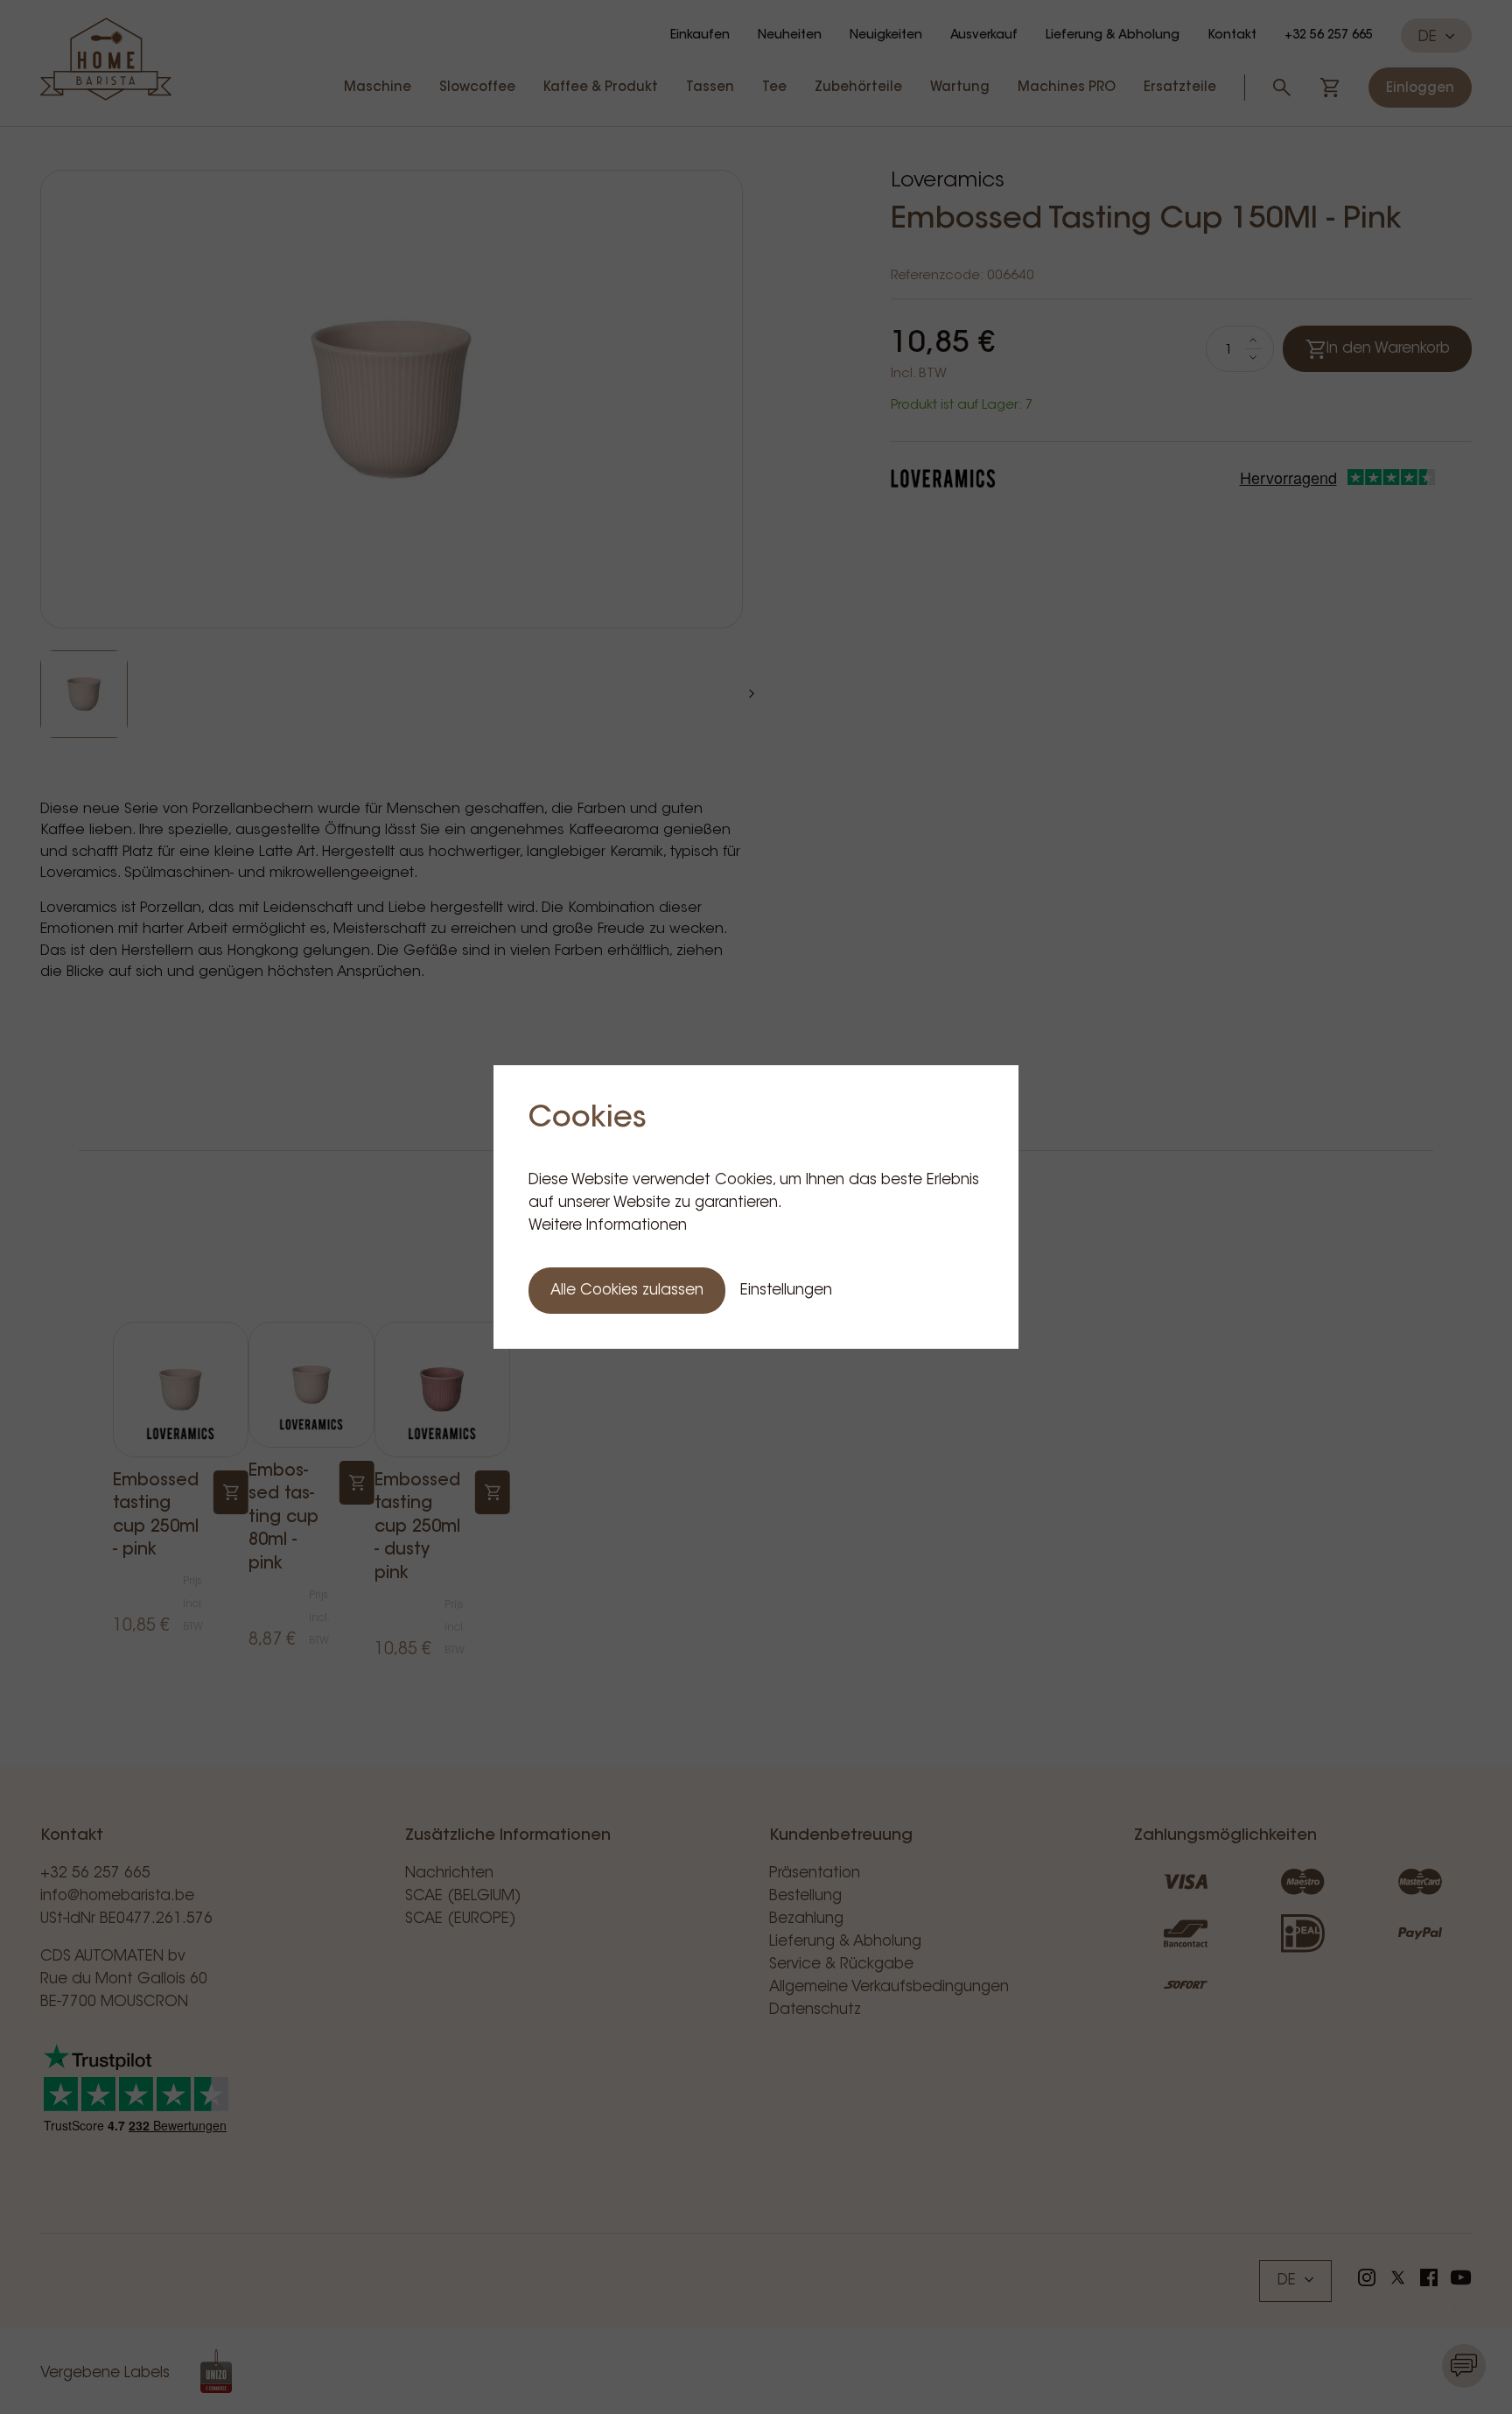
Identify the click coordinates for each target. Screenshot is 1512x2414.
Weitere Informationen (608, 1226)
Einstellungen (786, 1291)
